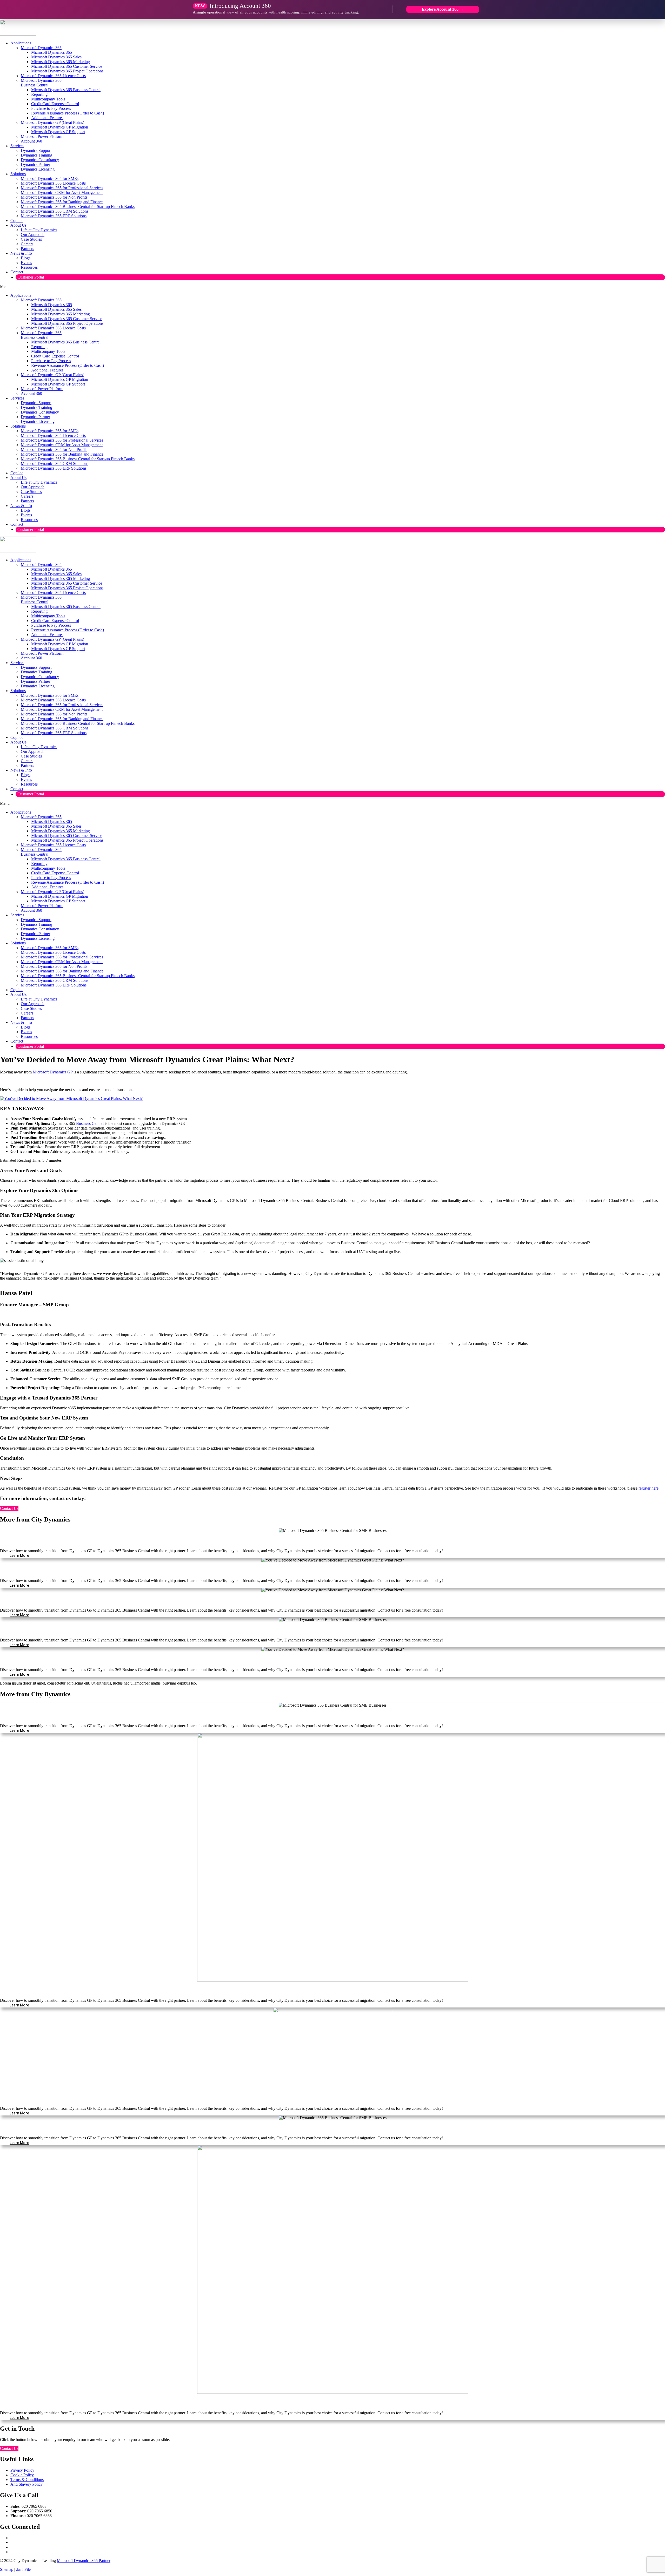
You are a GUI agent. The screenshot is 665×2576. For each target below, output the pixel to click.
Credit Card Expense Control (55, 104)
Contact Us (9, 1508)
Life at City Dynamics (39, 230)
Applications (21, 43)
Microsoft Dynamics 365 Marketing (61, 62)
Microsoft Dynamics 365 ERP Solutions (54, 216)
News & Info (21, 253)
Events (26, 263)
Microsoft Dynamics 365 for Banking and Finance (62, 202)
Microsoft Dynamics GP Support (58, 132)
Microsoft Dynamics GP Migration (60, 127)
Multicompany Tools (48, 99)
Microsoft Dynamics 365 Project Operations (67, 71)
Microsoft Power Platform (42, 136)
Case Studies (31, 239)
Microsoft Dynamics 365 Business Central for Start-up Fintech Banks (78, 207)
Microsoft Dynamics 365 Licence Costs (53, 76)
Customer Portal (31, 277)
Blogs (26, 258)
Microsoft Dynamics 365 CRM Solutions (55, 211)
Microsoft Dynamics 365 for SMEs (50, 178)
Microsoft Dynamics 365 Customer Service (67, 66)
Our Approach (33, 235)
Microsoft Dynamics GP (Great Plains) (52, 122)
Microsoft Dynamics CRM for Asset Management (62, 192)
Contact (17, 272)
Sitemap (7, 2569)
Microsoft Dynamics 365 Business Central (41, 83)
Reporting (39, 94)
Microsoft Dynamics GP (53, 1072)
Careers (27, 244)
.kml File (23, 2569)
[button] (332, 287)
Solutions (18, 174)
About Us (18, 225)
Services (17, 146)
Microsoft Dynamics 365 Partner (84, 2561)
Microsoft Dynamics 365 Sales (56, 57)
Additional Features (47, 118)
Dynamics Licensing (38, 169)
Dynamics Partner (35, 164)
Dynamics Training (36, 155)
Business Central (90, 1123)
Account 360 (31, 141)
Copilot (16, 221)
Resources (29, 267)
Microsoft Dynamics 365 (41, 48)
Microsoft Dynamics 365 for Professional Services (62, 188)
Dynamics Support (36, 150)
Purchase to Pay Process (51, 108)
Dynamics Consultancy (40, 160)
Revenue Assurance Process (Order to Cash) (68, 113)
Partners (27, 249)
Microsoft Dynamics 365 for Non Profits (54, 197)
